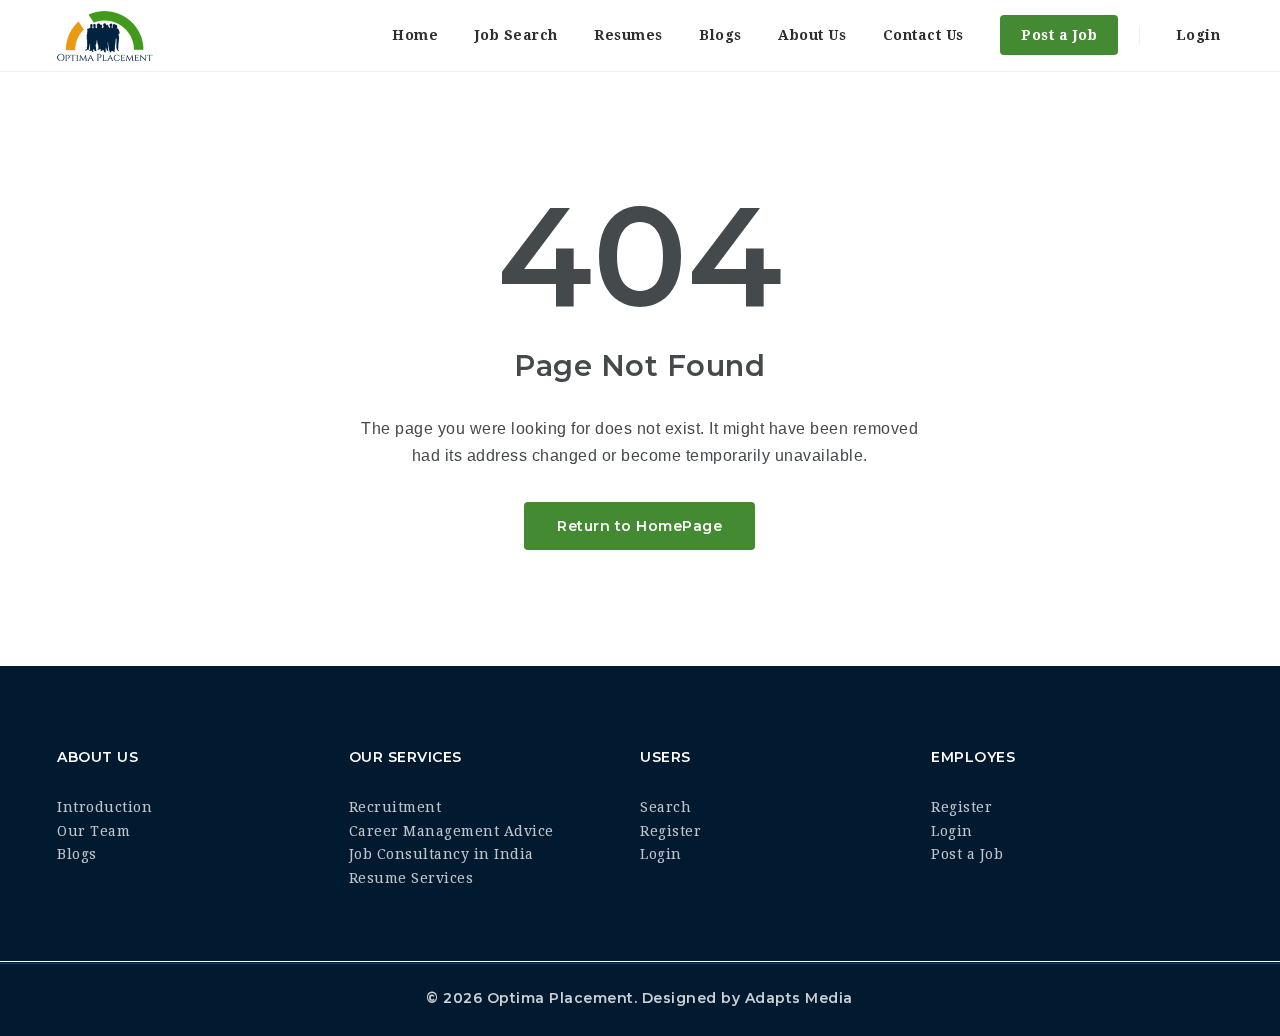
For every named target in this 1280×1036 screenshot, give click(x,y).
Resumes (628, 35)
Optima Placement (560, 998)
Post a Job (1059, 35)
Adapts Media (799, 998)
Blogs (720, 35)
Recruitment (395, 807)
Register (670, 831)
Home (415, 35)
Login (1195, 35)
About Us (812, 35)
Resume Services (411, 878)
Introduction (104, 807)
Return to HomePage (639, 526)
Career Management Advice (451, 831)
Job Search (516, 35)
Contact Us (923, 35)
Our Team (93, 831)
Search (665, 807)
